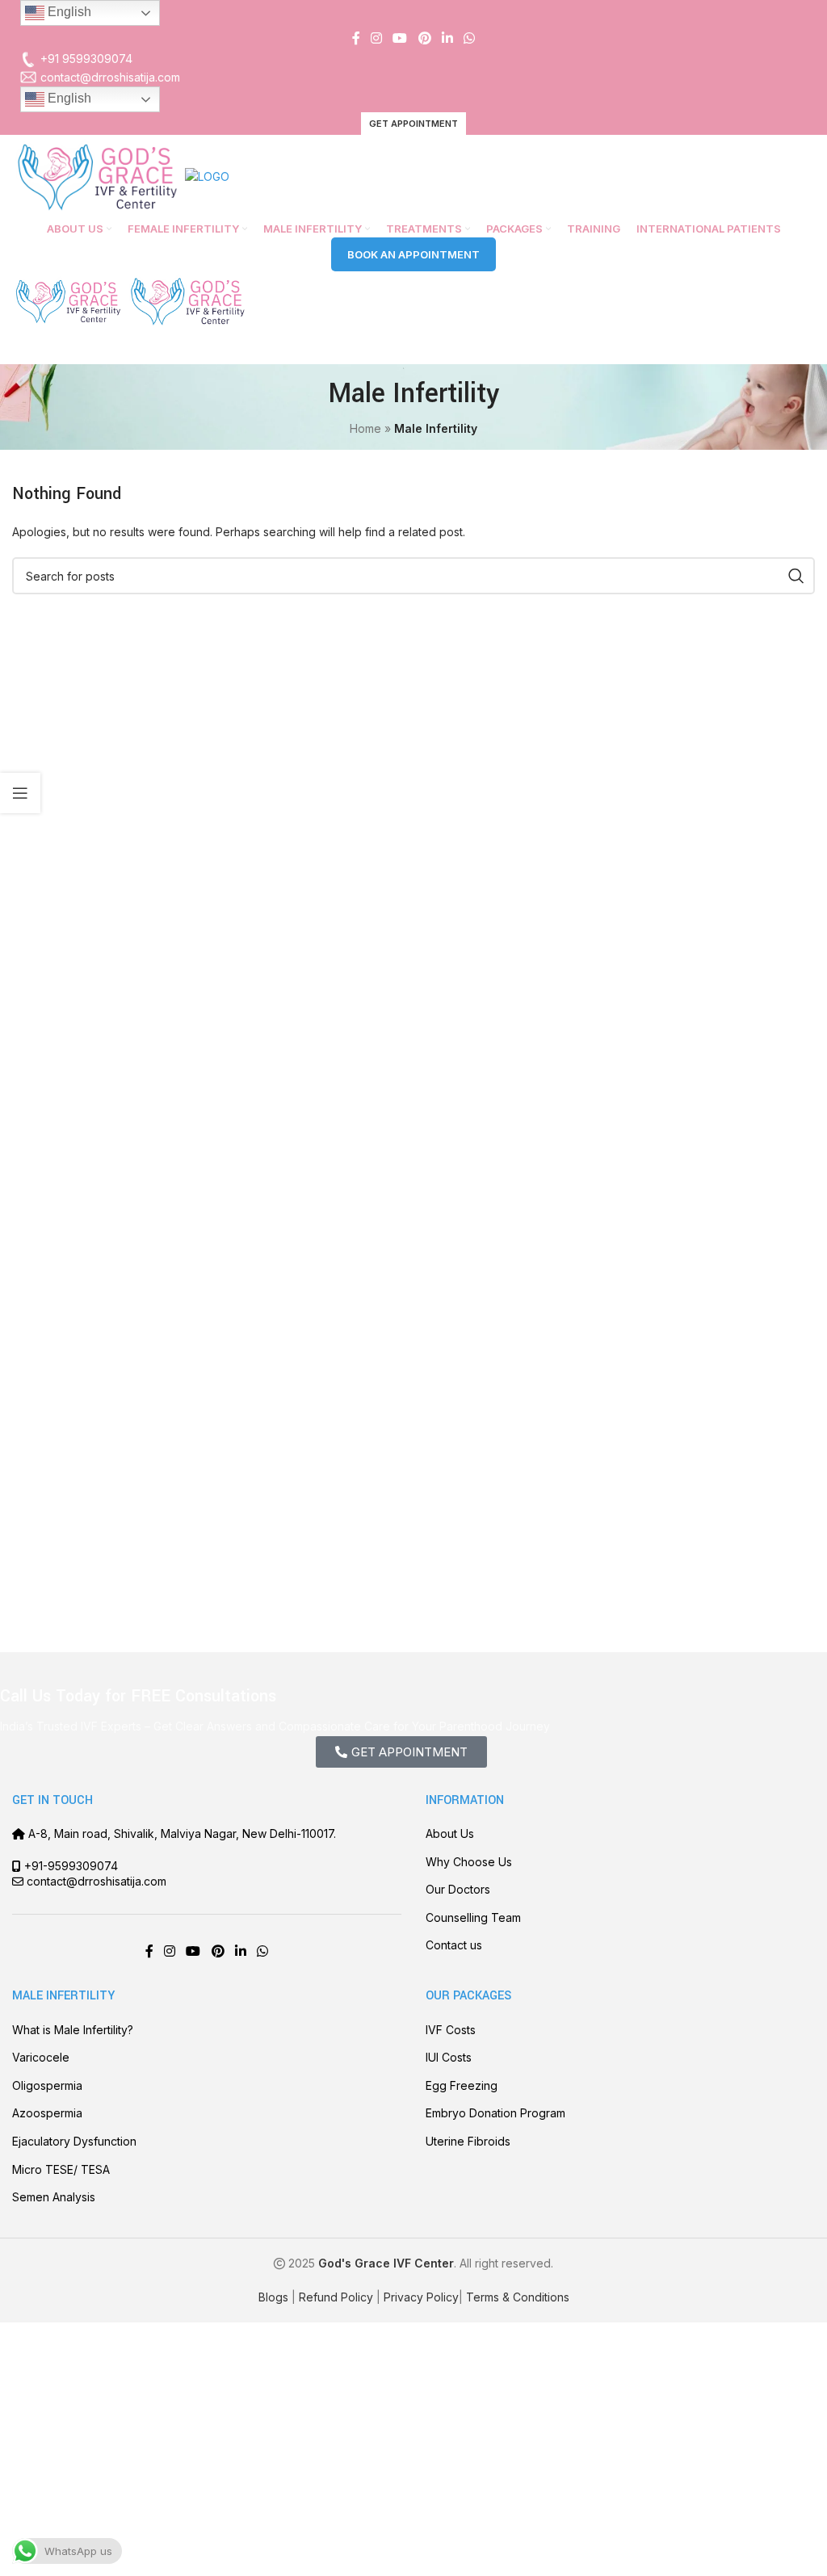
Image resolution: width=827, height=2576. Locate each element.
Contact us (454, 1945)
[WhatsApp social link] (470, 38)
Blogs (273, 2297)
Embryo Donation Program (495, 2113)
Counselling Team (473, 1917)
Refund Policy (336, 2297)
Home (365, 428)
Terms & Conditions (518, 2297)
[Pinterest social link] (424, 38)
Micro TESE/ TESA (61, 2169)
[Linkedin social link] (447, 38)
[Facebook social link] (356, 38)
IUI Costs (449, 2057)
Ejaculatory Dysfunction (74, 2141)
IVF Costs (451, 2030)
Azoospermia (47, 2113)
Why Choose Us (469, 1862)
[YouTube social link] (400, 38)
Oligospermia (47, 2085)
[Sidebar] (20, 793)
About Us (450, 1833)
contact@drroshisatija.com (97, 1881)
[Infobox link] (413, 59)
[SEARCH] (796, 576)
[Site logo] (99, 176)
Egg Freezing (462, 2085)
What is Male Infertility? (73, 2030)
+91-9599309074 (71, 1866)
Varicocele (41, 2057)
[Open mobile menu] (413, 348)
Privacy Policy (421, 2297)
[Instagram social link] (376, 38)
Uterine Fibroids (468, 2141)
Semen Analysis (54, 2197)
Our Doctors (458, 1889)
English (68, 12)
